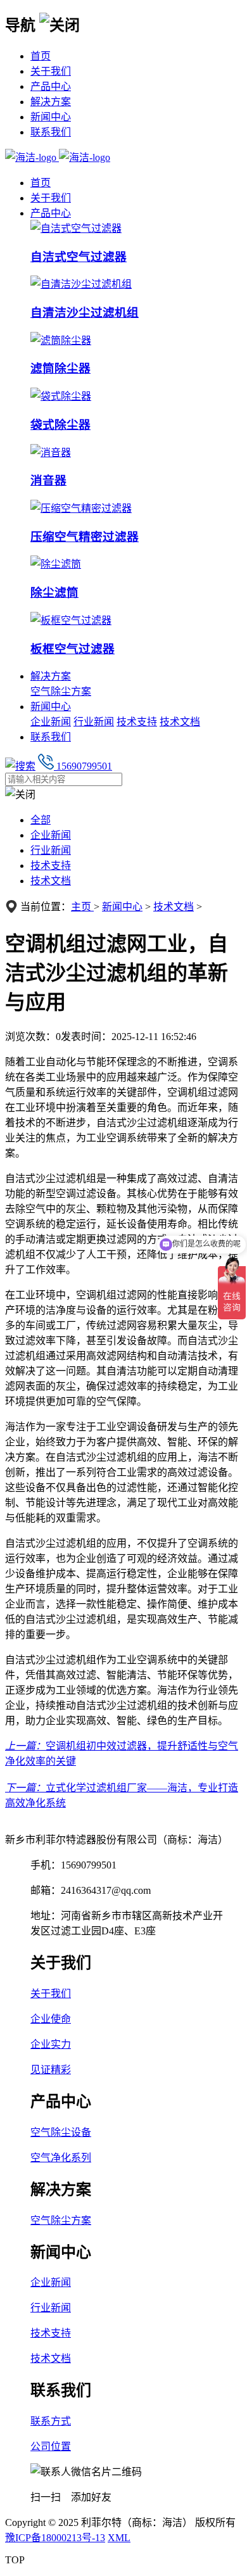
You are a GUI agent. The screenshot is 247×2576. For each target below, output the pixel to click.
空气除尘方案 (61, 691)
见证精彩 (51, 2070)
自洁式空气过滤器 (79, 257)
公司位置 (51, 2446)
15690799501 (83, 766)
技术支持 (137, 722)
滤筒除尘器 (60, 368)
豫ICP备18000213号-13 (55, 2538)
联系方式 (51, 2421)
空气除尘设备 (61, 2132)
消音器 (48, 480)
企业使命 (51, 2019)
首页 (41, 56)
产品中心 (51, 86)
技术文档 (180, 722)
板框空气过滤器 (73, 649)
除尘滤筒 (54, 593)
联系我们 (51, 132)
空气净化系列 (61, 2158)
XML (119, 2538)
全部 (41, 820)
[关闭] (60, 24)
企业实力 (51, 2044)
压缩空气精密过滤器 (85, 537)
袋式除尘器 (60, 425)
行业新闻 (94, 722)
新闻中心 (51, 117)
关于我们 (51, 71)
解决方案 (51, 102)
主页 (82, 907)
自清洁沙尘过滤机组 (85, 313)
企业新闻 (51, 722)
